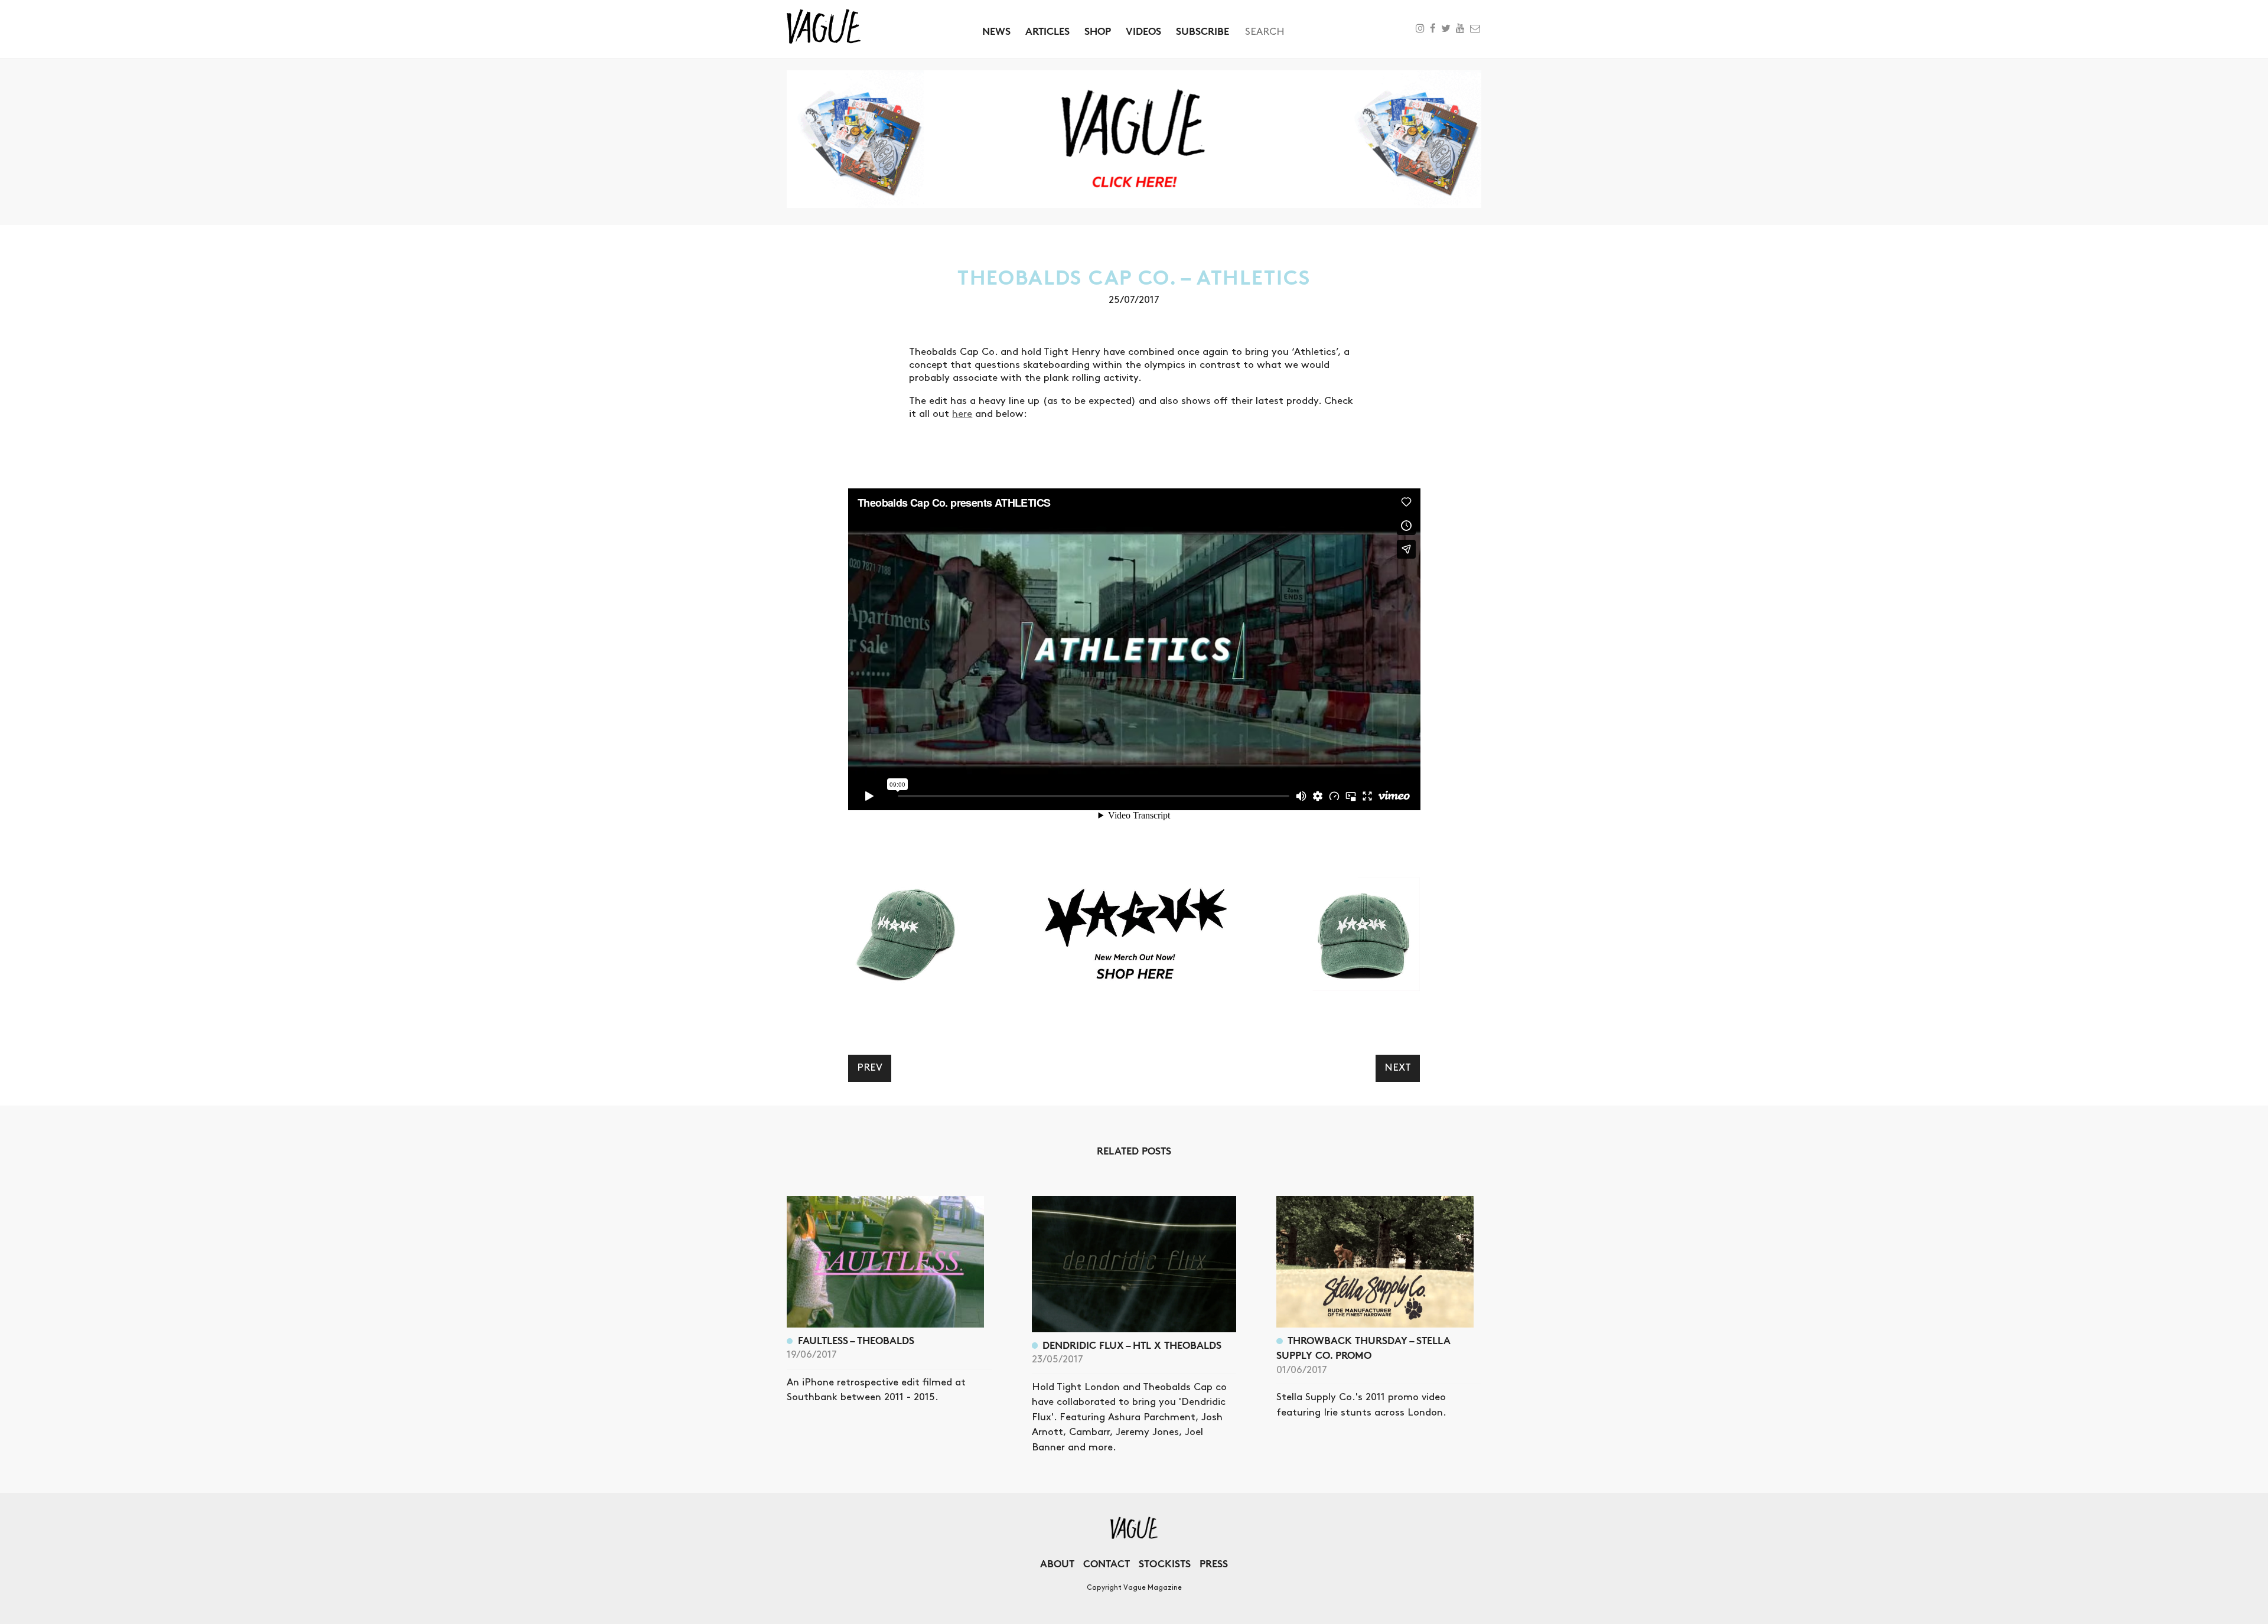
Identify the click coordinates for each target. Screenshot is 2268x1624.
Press (1214, 1563)
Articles (1047, 31)
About (1057, 1563)
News (996, 31)
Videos (1143, 31)
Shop (1098, 31)
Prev (870, 1068)
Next (1398, 1068)
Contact (1107, 1563)
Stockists (1165, 1563)
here (962, 414)
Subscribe (1203, 31)
